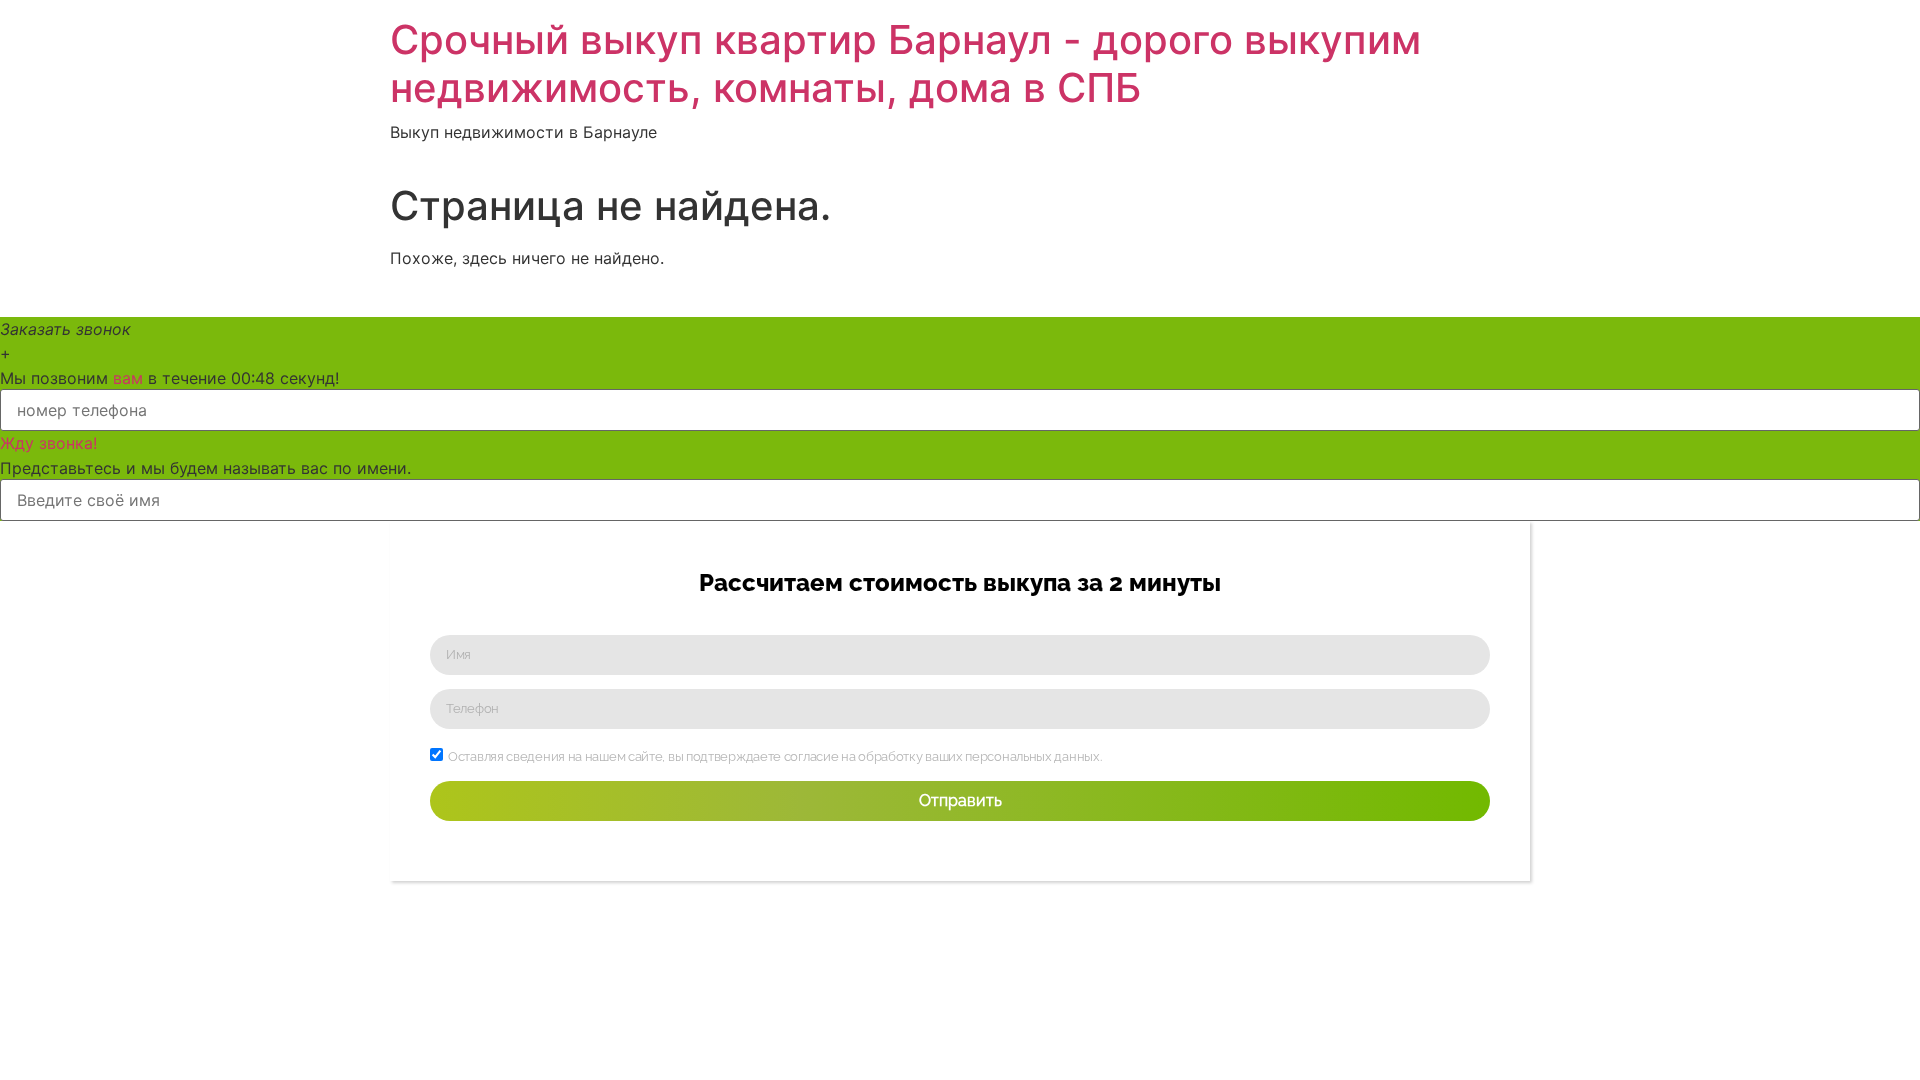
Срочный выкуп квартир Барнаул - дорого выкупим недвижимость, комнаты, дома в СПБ (905, 63)
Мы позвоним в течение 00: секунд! (169, 378)
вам (128, 378)
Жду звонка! (48, 443)
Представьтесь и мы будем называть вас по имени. (205, 468)
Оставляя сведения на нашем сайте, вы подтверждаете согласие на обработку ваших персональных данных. (774, 756)
